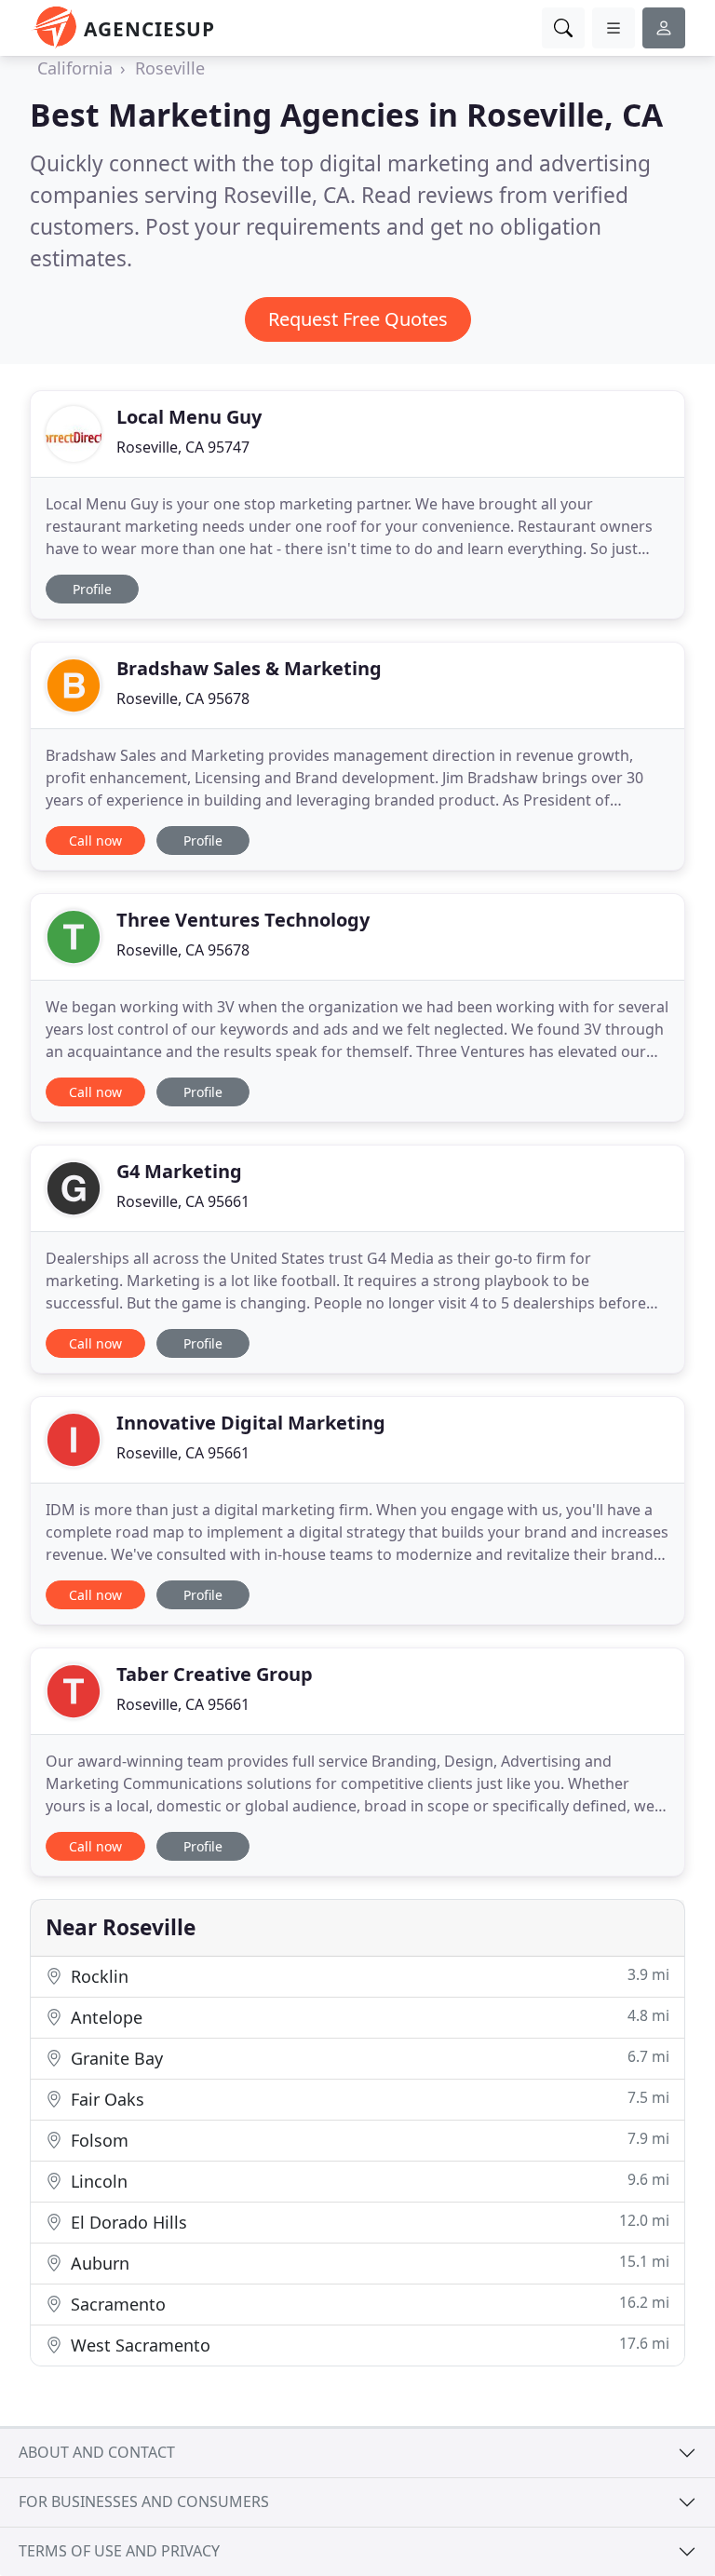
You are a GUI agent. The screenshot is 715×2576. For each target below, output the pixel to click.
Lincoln (368, 2181)
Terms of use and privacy (119, 2551)
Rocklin (368, 1976)
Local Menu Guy (189, 417)
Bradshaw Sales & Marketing (249, 668)
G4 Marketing (179, 1171)
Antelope (368, 2017)
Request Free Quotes (358, 319)
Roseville (170, 68)
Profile (92, 589)
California (75, 68)
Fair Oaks (368, 2099)
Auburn (368, 2263)
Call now (95, 841)
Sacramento (368, 2304)
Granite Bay (368, 2058)
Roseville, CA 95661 (183, 1201)
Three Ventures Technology (243, 920)
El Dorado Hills (368, 2222)
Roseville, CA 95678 (183, 698)
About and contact (97, 2452)
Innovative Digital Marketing (251, 1423)
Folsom (368, 2140)
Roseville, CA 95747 (183, 447)
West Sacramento (368, 2345)
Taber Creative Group (215, 1674)
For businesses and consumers (144, 2501)
